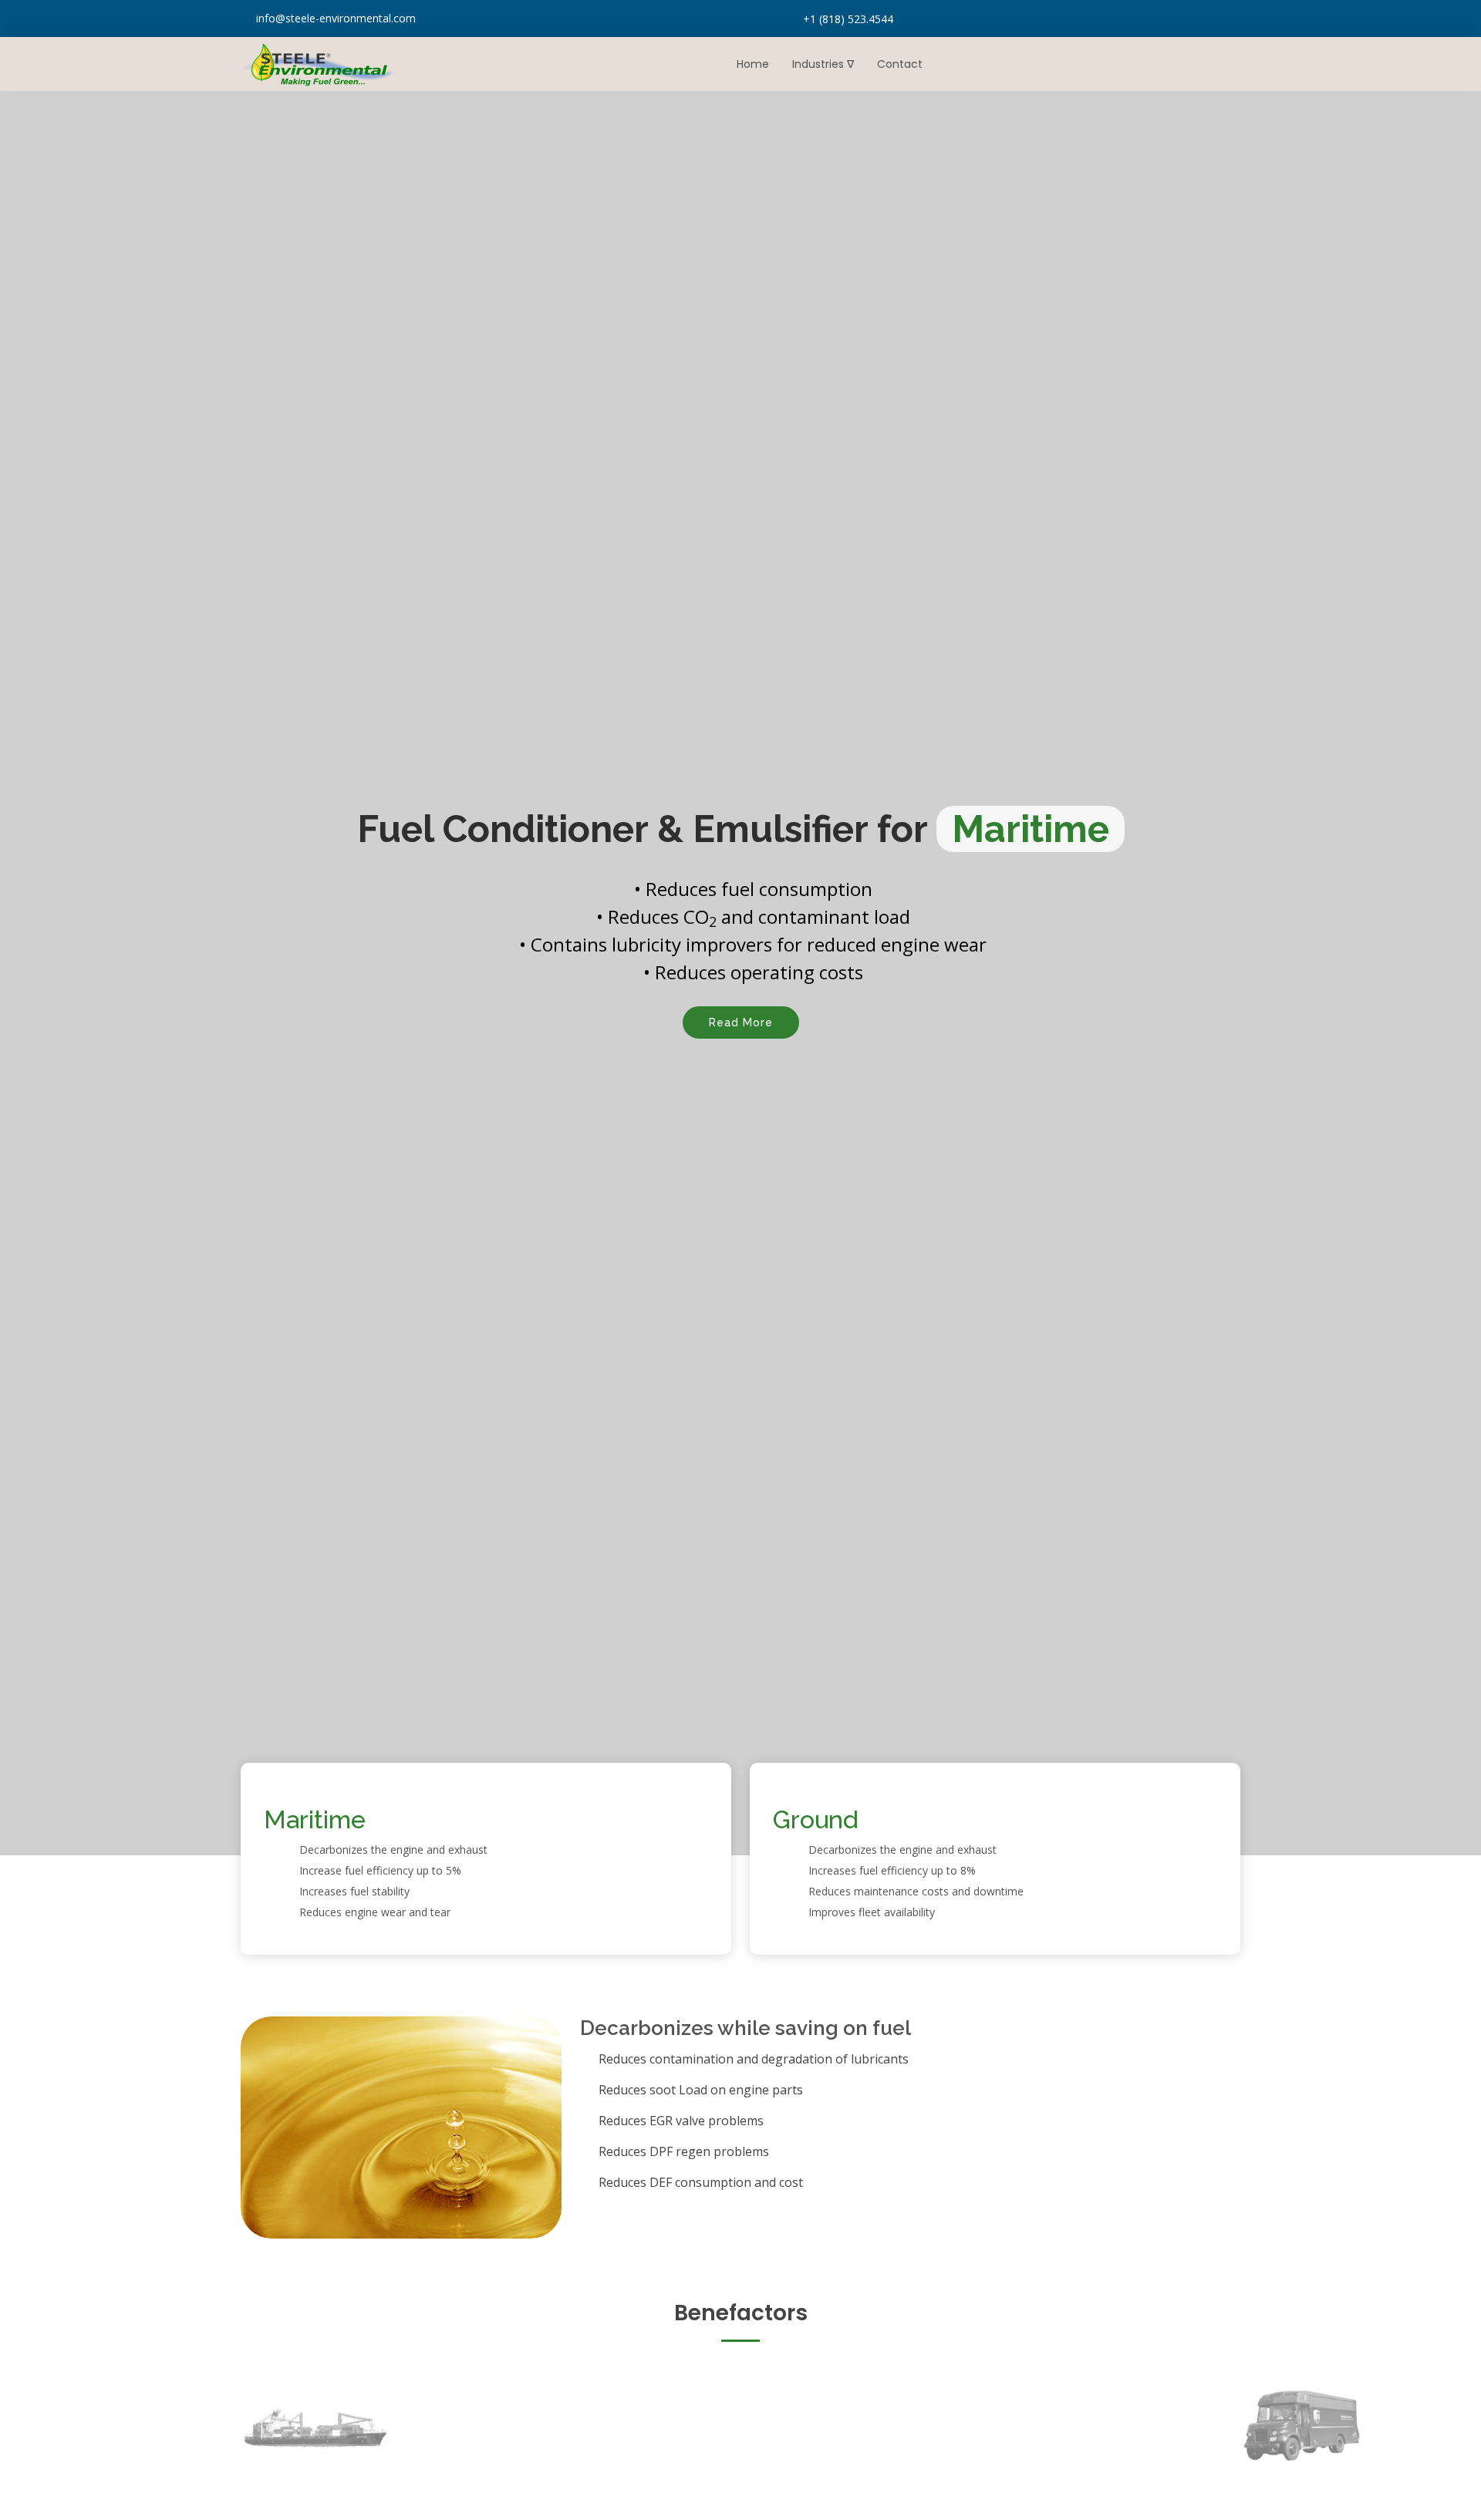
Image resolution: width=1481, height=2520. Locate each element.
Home (753, 64)
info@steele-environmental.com (336, 18)
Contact (900, 64)
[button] (37, 973)
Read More (741, 1022)
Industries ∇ (823, 64)
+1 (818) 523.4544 (848, 19)
